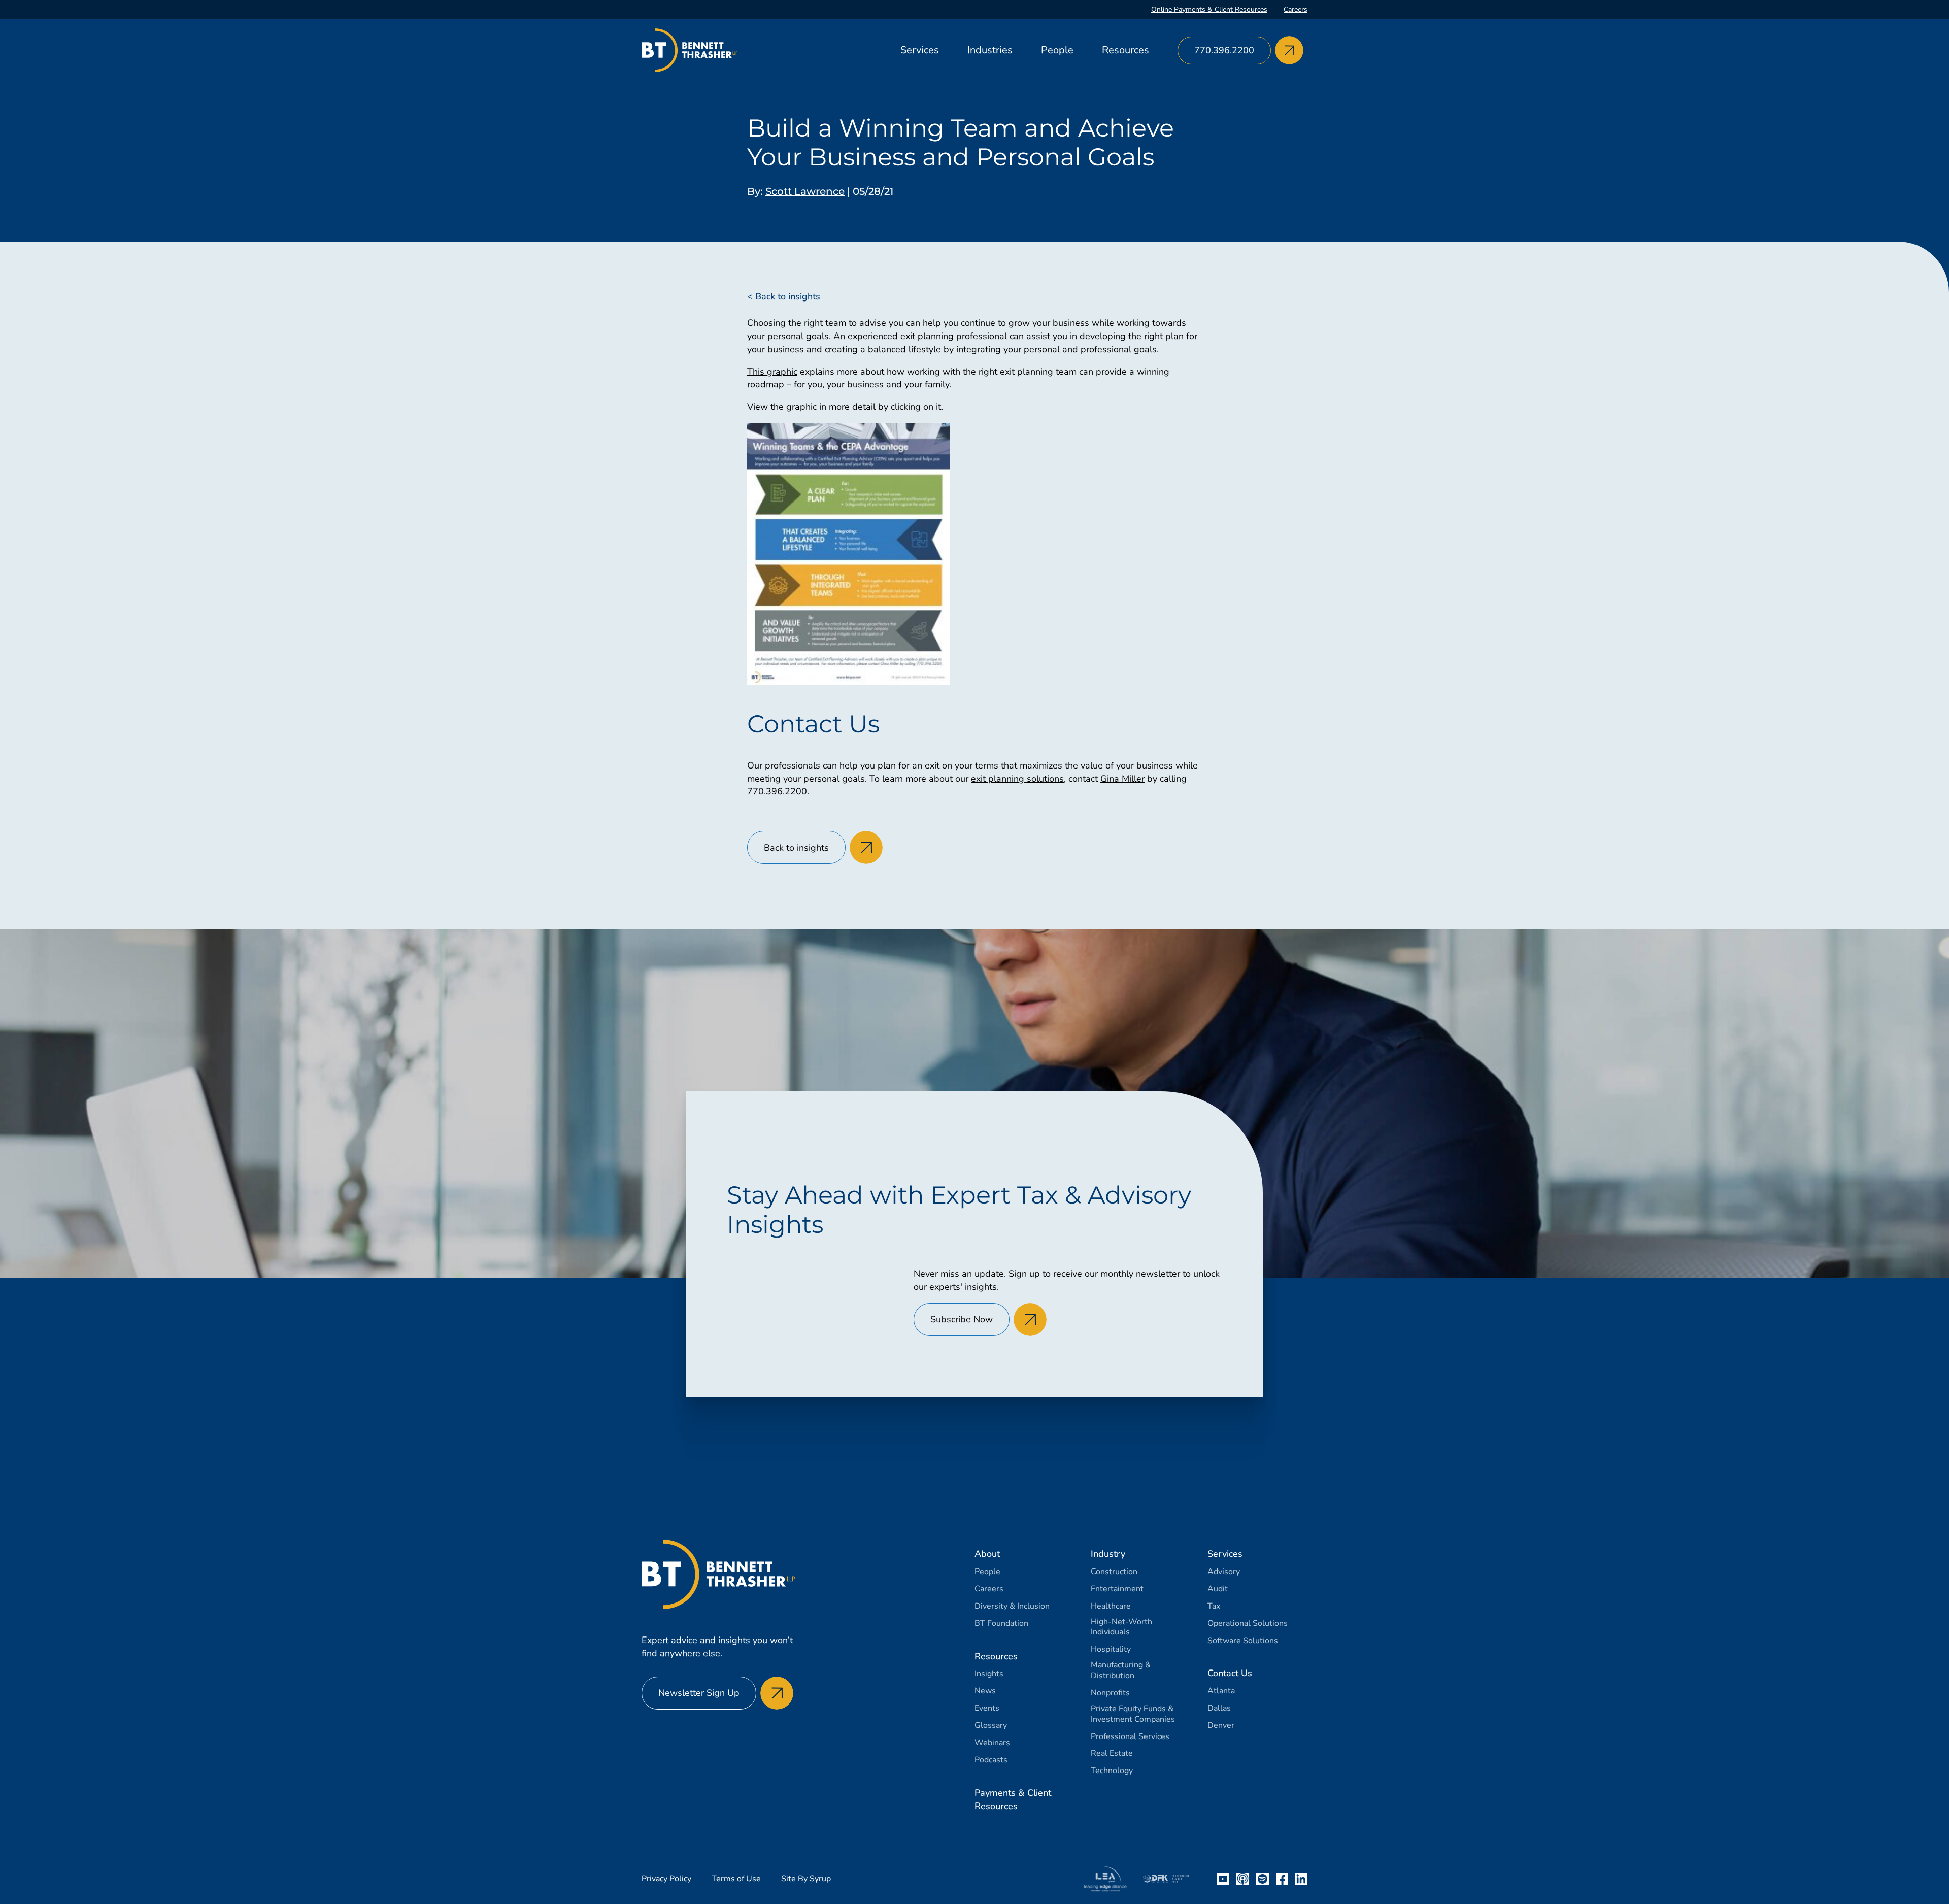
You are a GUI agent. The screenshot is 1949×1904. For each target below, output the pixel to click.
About (987, 1554)
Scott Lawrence (805, 191)
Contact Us (1230, 1673)
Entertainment (1117, 1589)
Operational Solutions (1248, 1624)
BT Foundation (1001, 1624)
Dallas (1219, 1708)
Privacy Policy (666, 1879)
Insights (989, 1674)
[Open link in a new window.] (1105, 1879)
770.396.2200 (777, 791)
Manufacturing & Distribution (1121, 1671)
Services (920, 50)
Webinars (992, 1743)
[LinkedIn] (1301, 1879)
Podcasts (991, 1760)
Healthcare (1111, 1606)
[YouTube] (1223, 1879)
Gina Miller (1122, 779)
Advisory (1224, 1572)
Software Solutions (1243, 1641)
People (1057, 50)
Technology (1112, 1771)
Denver (1221, 1726)
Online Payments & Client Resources (1209, 9)
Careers (1296, 9)
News (985, 1691)
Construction (1114, 1572)
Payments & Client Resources (1013, 1799)
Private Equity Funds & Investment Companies (1133, 1714)
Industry (1108, 1554)
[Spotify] (1263, 1879)
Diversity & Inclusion (1012, 1606)
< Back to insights (784, 296)
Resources (1125, 50)
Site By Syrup (806, 1879)
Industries (990, 50)
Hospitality (1111, 1649)
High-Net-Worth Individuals (1121, 1627)
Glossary (991, 1726)
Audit (1218, 1589)
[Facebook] (1282, 1879)
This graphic (772, 372)
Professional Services (1130, 1737)
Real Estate (1112, 1753)
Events (987, 1708)
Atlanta (1221, 1691)
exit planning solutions (1017, 779)
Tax (1214, 1606)
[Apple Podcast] (1243, 1879)
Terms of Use (736, 1879)
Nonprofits (1110, 1693)
